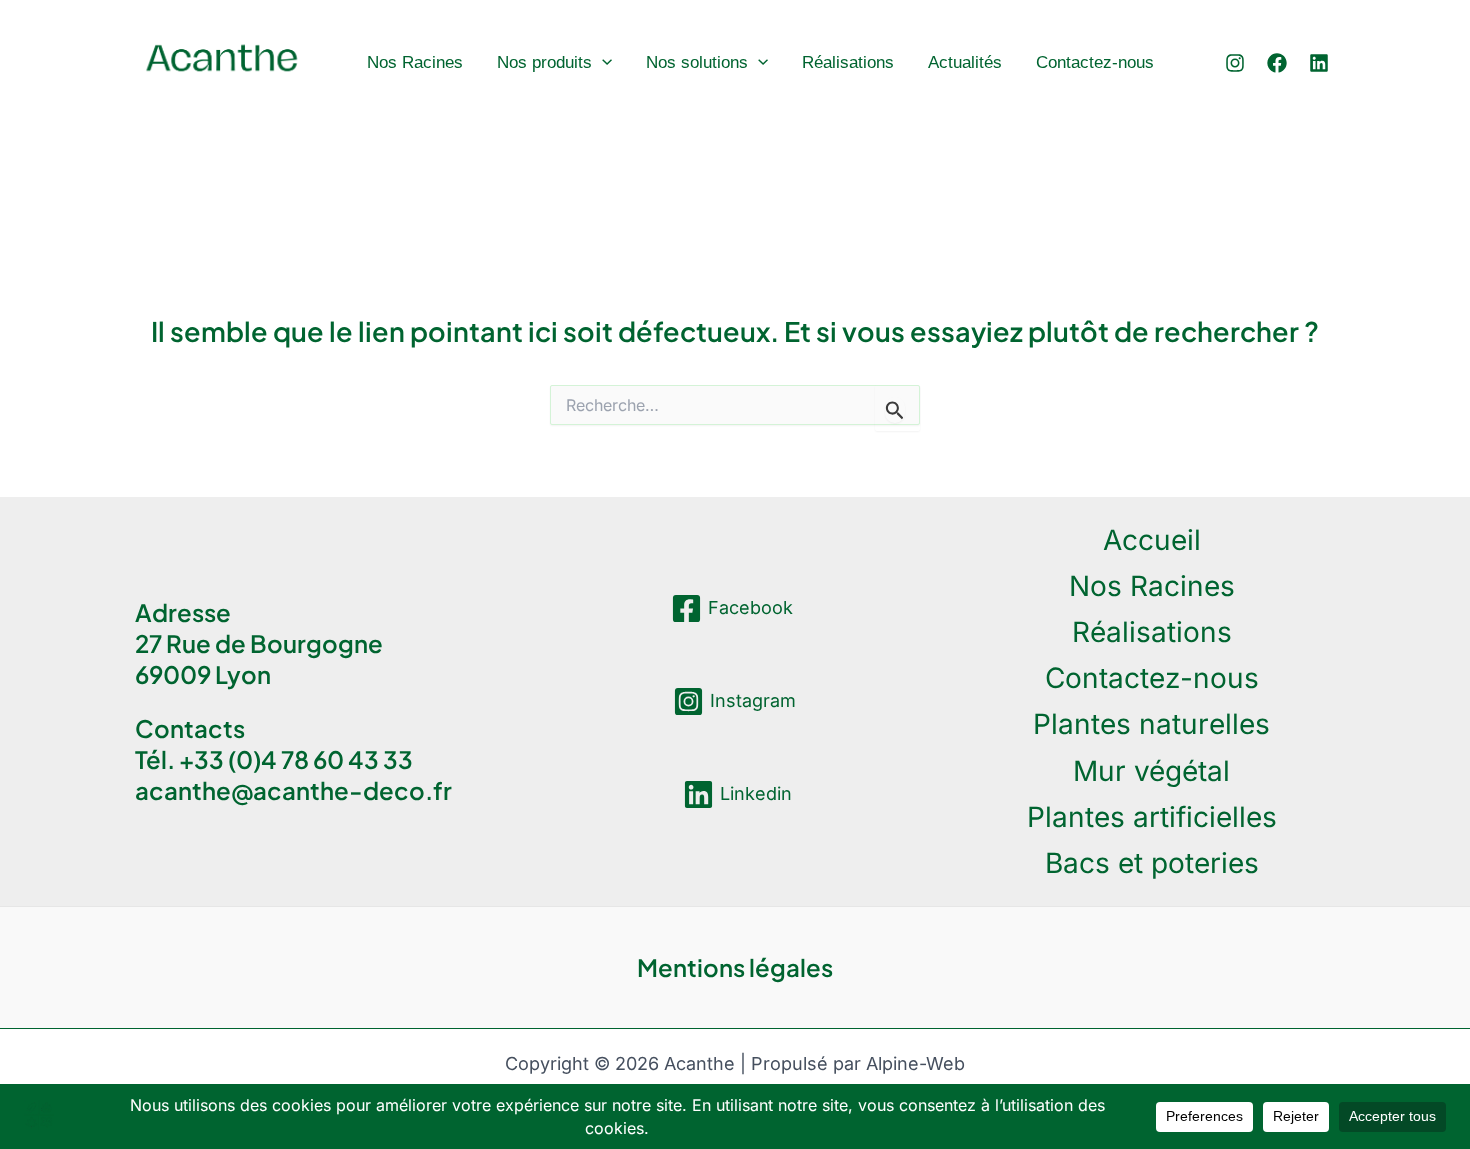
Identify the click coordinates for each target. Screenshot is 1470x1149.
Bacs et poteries (1152, 863)
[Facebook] (1277, 63)
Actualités (965, 62)
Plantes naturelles (1151, 724)
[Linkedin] (1319, 63)
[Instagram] (1235, 63)
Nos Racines (415, 62)
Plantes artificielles (1152, 817)
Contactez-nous (1095, 62)
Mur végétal (1151, 771)
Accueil (1152, 540)
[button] (602, 62)
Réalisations (848, 62)
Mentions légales (735, 967)
